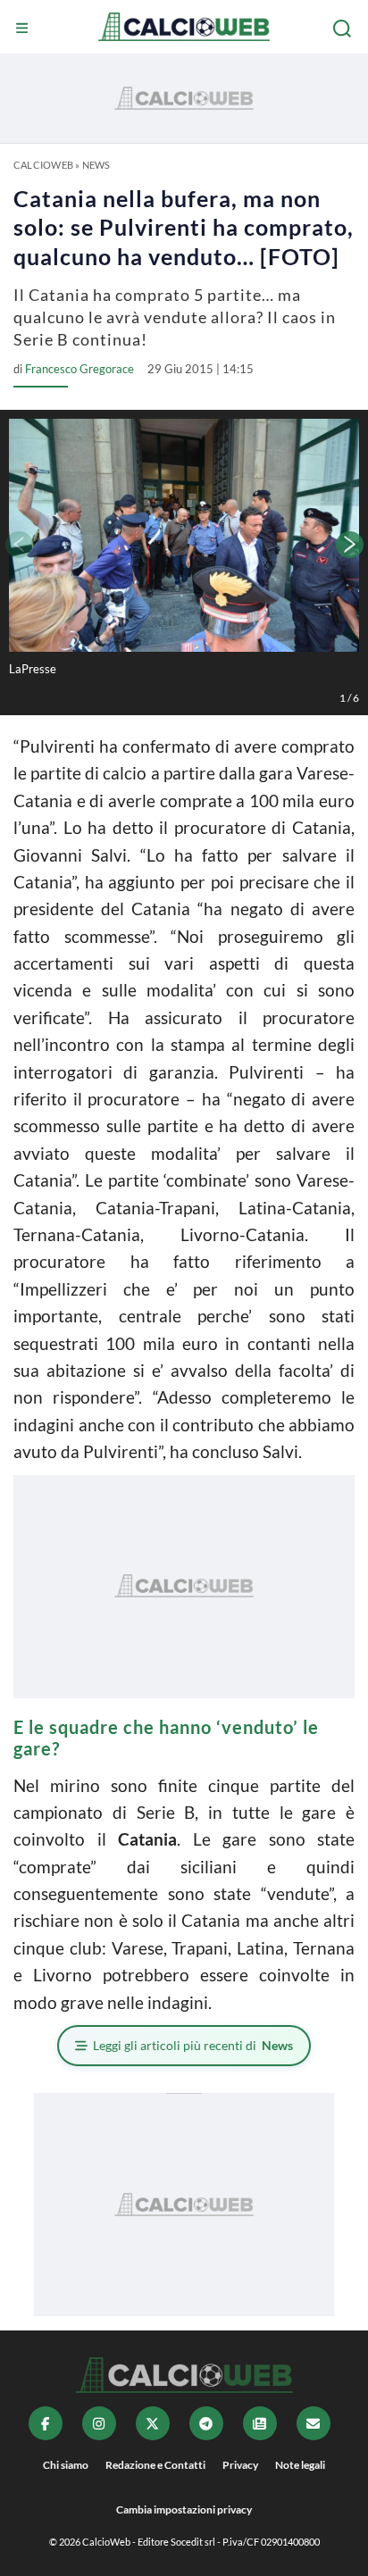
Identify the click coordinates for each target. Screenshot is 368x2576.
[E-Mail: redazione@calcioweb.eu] (314, 2423)
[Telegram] (206, 2423)
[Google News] (260, 2423)
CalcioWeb (43, 165)
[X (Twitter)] (153, 2423)
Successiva (350, 545)
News (96, 165)
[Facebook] (46, 2423)
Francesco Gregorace (79, 369)
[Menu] (24, 29)
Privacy (240, 2465)
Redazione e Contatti (155, 2465)
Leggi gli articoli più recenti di (193, 2045)
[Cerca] (344, 29)
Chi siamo (66, 2465)
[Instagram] (99, 2423)
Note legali (300, 2465)
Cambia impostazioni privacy (184, 2509)
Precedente (18, 545)
